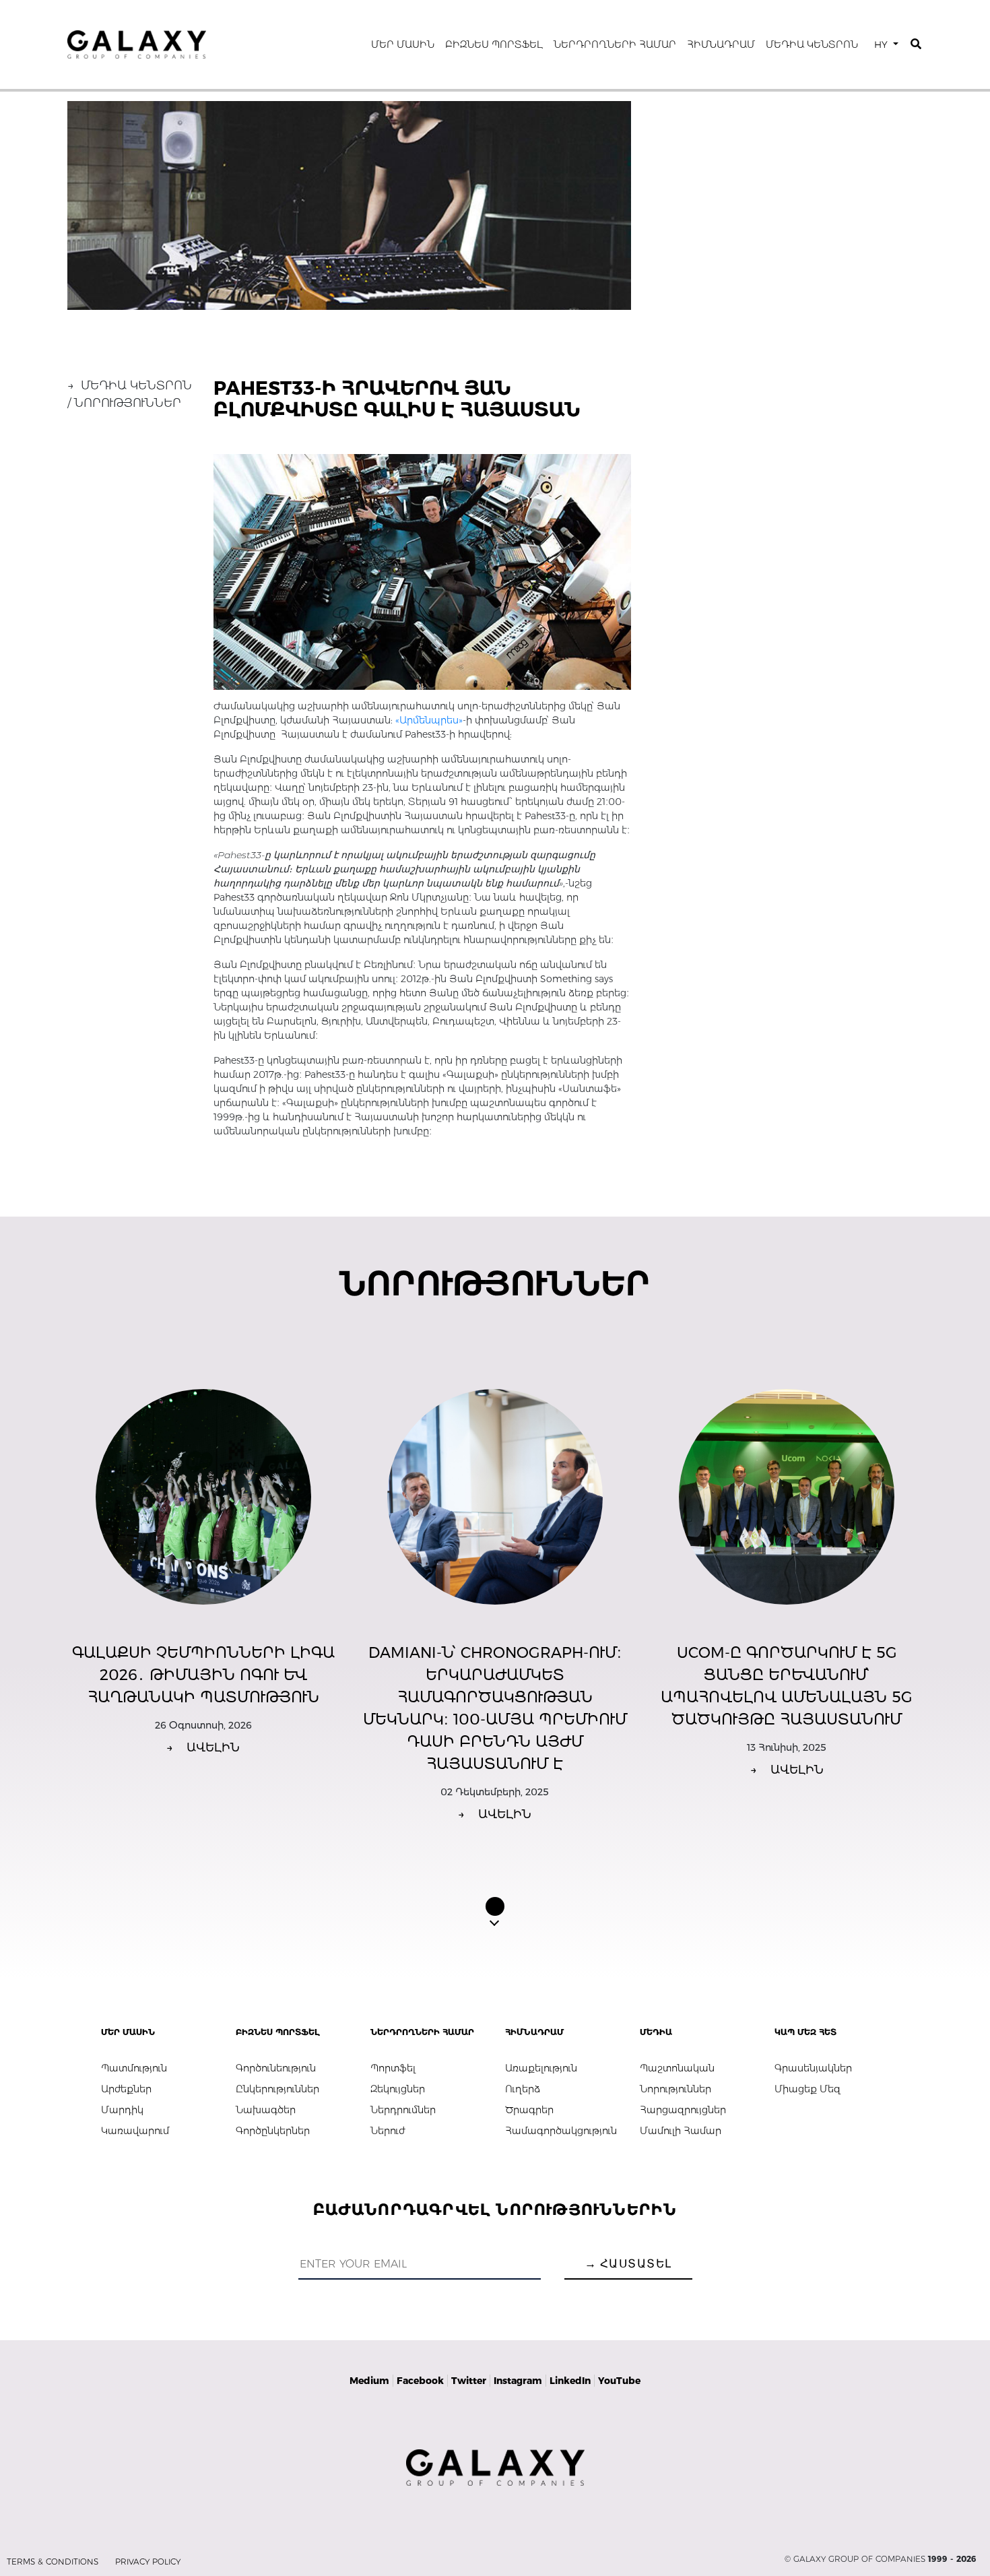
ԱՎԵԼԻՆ (203, 1747)
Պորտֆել (393, 2068)
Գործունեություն (276, 2068)
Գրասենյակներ (813, 2068)
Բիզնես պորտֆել (494, 44)
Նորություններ (675, 2089)
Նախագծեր (266, 2110)
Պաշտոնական (677, 2068)
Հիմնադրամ (721, 44)
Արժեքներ (126, 2089)
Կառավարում (135, 2131)
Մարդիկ (122, 2110)
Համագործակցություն (561, 2131)
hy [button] (882, 44)
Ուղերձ (523, 2089)
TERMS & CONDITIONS (53, 2562)
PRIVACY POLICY (148, 2562)
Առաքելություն (541, 2068)
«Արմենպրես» (429, 720)
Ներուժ (388, 2131)
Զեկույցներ (398, 2089)
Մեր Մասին (403, 44)
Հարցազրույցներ (683, 2110)
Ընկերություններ (277, 2089)
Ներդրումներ (403, 2110)
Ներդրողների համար (615, 44)
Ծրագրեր (529, 2110)
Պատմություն (134, 2068)
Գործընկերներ (273, 2131)
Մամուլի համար (681, 2131)
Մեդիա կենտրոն (812, 44)
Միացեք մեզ (807, 2089)
